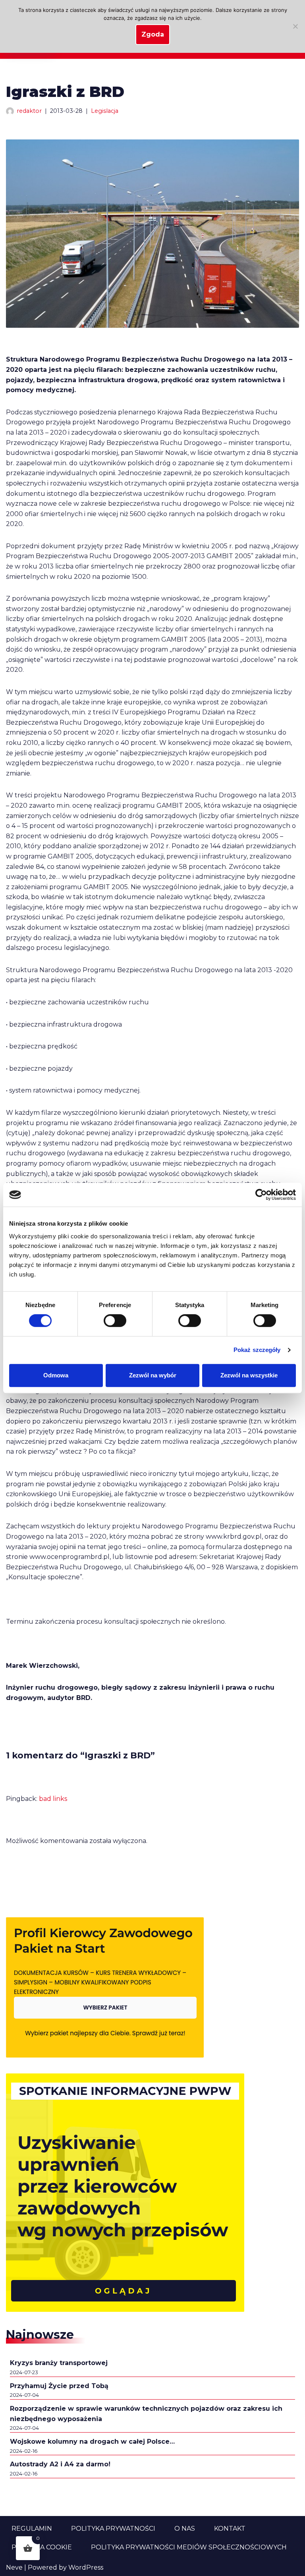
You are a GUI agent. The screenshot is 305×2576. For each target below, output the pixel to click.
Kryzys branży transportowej (59, 2363)
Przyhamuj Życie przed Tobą (59, 2386)
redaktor (29, 111)
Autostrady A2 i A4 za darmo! (60, 2464)
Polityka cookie (42, 2547)
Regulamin (32, 2529)
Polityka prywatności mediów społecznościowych (189, 2547)
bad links (53, 1799)
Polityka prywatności (113, 2529)
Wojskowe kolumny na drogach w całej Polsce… (92, 2442)
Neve (14, 2567)
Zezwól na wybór (153, 1375)
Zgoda (153, 34)
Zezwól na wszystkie (249, 1375)
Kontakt (230, 2529)
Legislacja (105, 111)
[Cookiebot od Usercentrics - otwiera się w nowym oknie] (261, 1195)
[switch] (115, 1321)
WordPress (86, 2567)
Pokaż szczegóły (257, 1350)
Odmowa (56, 1375)
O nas (185, 2529)
